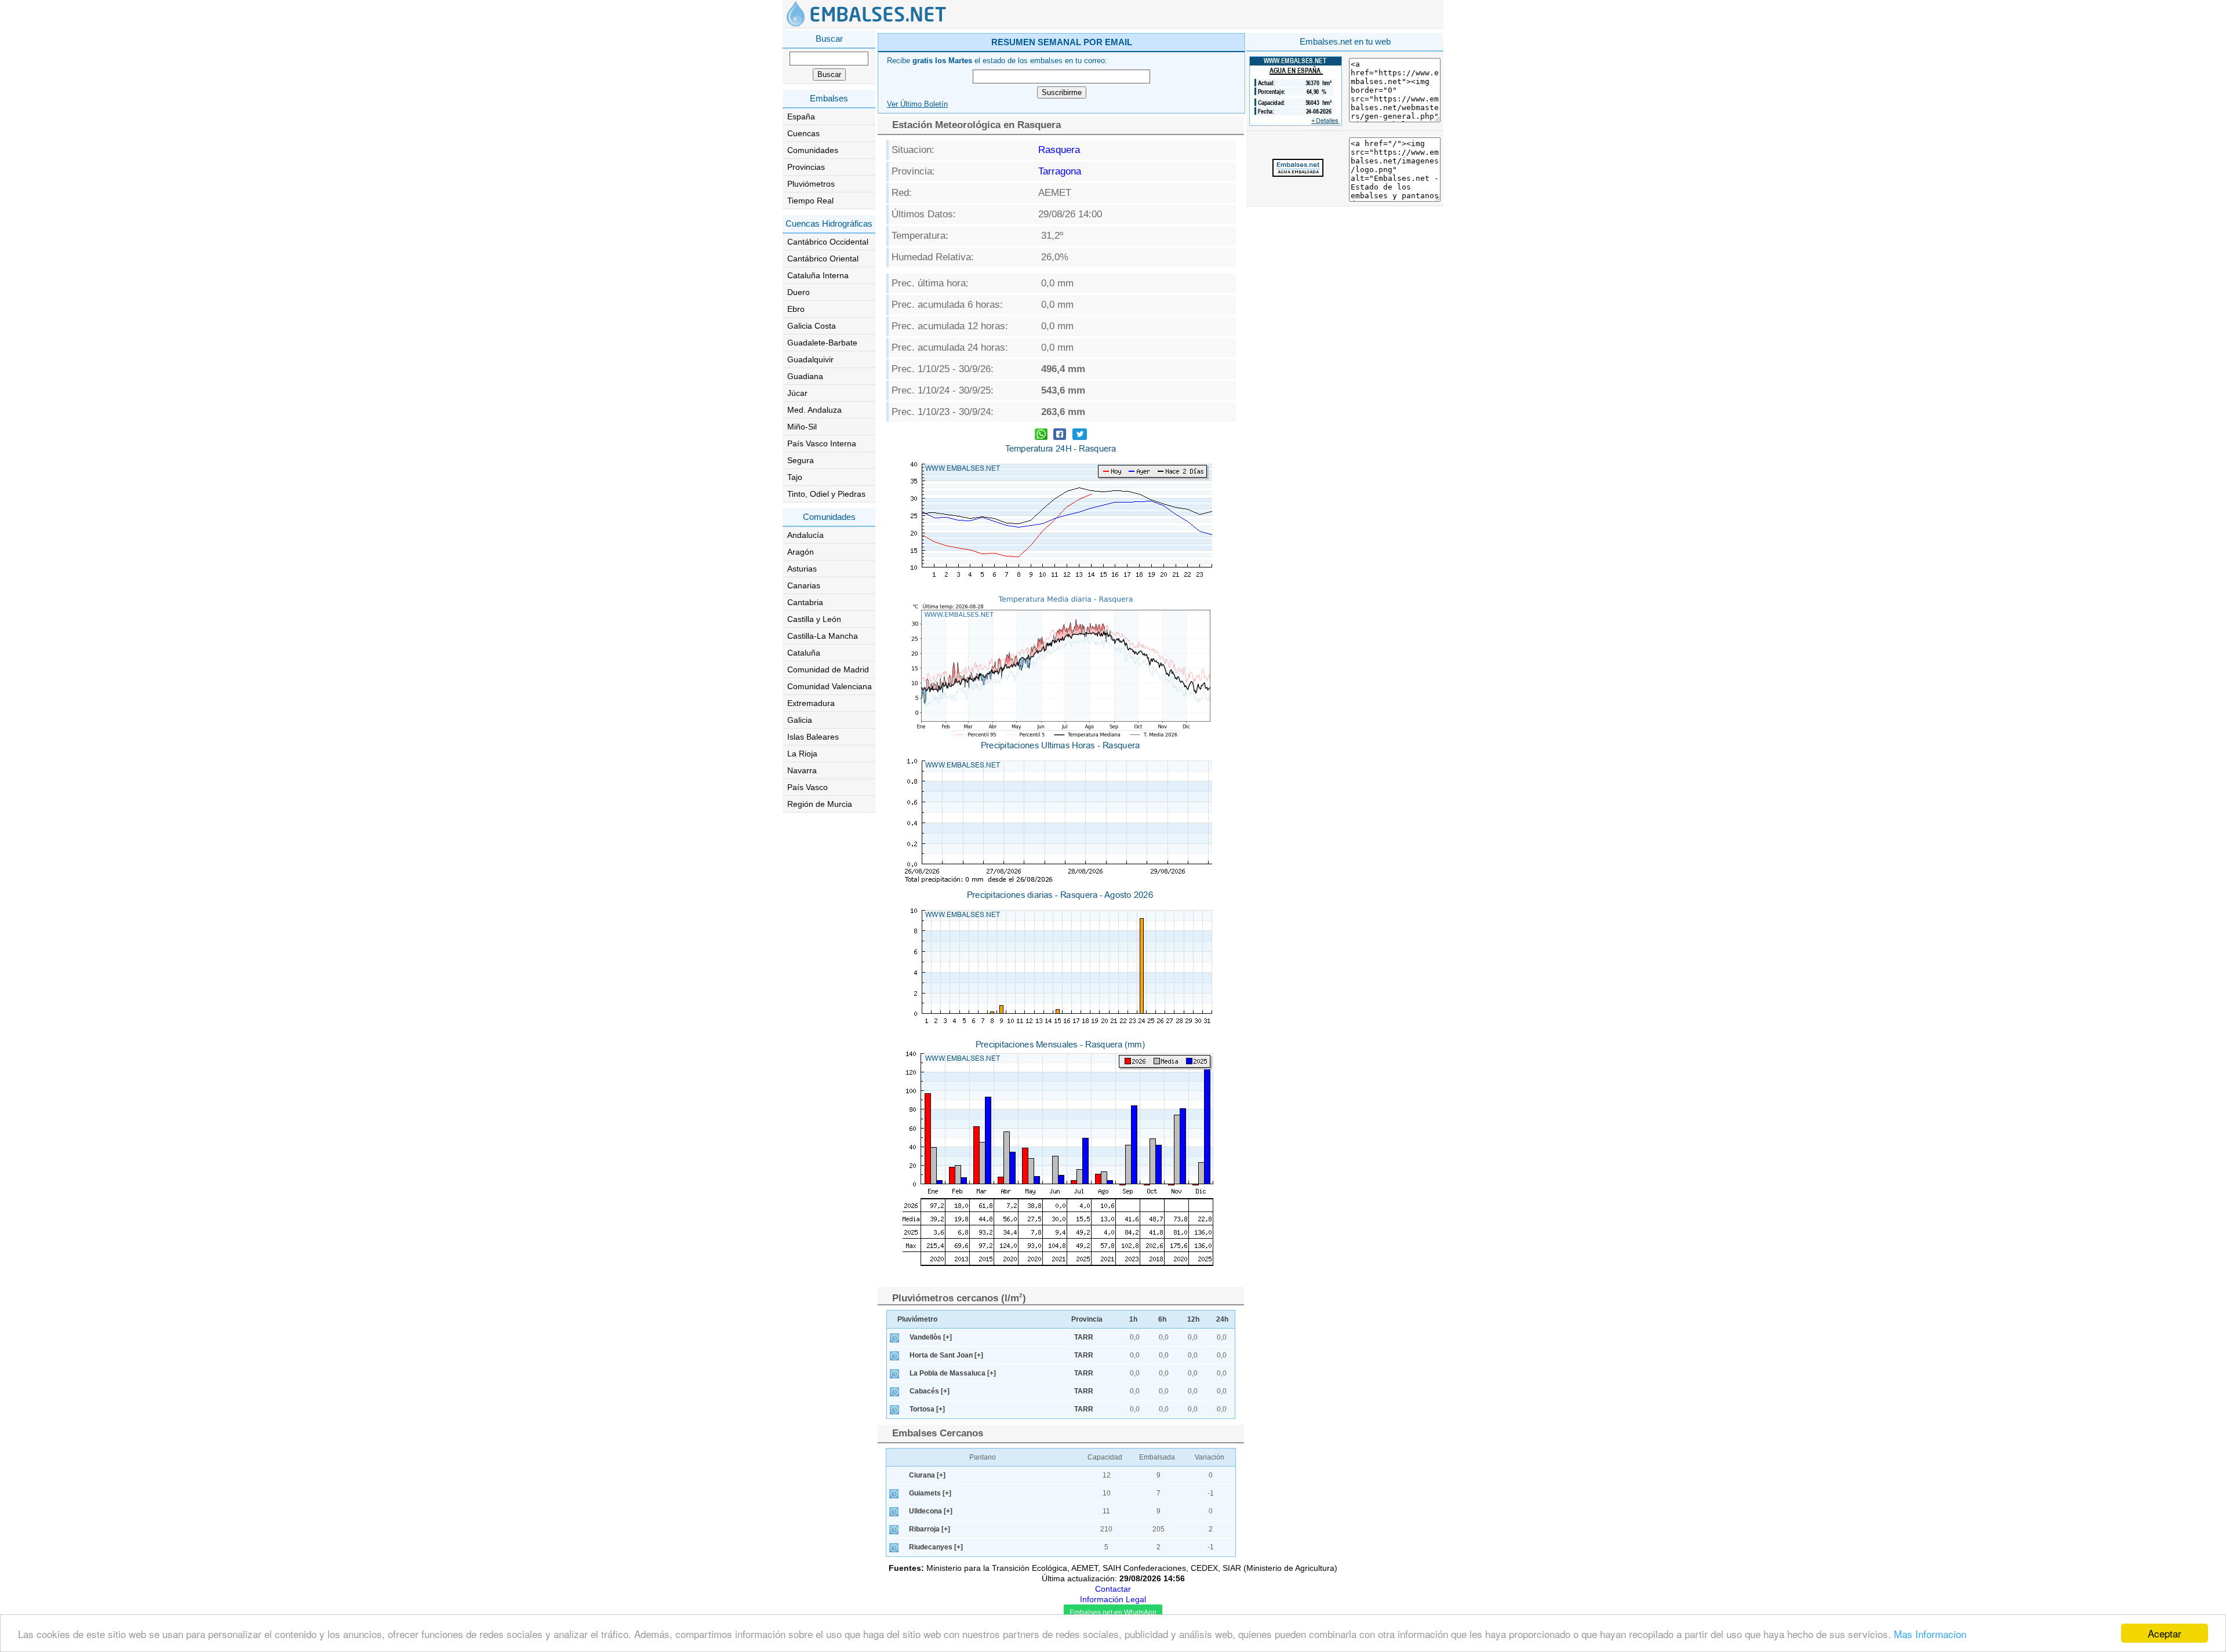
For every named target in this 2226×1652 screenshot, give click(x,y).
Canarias (804, 585)
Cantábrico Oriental (823, 259)
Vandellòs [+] (931, 1337)
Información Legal (1113, 1599)
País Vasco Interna (822, 443)
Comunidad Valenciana (830, 686)
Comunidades (813, 150)
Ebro (796, 309)
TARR (1084, 1337)
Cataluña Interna (818, 275)
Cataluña (804, 653)
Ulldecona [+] (931, 1511)
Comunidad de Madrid (828, 669)
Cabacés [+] (930, 1391)
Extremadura (811, 703)
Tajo (795, 477)
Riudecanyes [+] (936, 1547)
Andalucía (805, 535)
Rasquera (1059, 150)
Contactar (1113, 1589)
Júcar (797, 393)
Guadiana (805, 376)
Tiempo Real (810, 201)
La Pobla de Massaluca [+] (953, 1373)
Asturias (802, 569)
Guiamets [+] (930, 1493)
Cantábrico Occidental (828, 242)
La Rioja (802, 754)
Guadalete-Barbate (822, 343)
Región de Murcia (820, 804)
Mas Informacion (1930, 1634)
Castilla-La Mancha (823, 636)
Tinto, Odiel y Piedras (826, 494)
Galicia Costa (812, 326)
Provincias (806, 167)
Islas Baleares (813, 737)
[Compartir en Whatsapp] (1041, 436)
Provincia (1087, 1319)
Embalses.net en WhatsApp (1113, 1613)
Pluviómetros (811, 184)
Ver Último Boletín (917, 104)
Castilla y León (814, 619)
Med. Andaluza (814, 410)
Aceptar (2165, 1633)
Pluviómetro (917, 1319)
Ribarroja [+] (930, 1529)
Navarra (802, 770)
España (801, 117)
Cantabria (805, 602)
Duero (799, 292)
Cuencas (803, 133)
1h (1133, 1319)
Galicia (800, 720)
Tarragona (1060, 171)
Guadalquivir (810, 359)
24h (1222, 1319)
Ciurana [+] (927, 1475)
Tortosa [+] (927, 1409)
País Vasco (808, 787)
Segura (801, 460)
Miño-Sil (802, 427)
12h (1193, 1319)
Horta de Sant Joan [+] (946, 1355)
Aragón (801, 552)
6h (1162, 1319)
